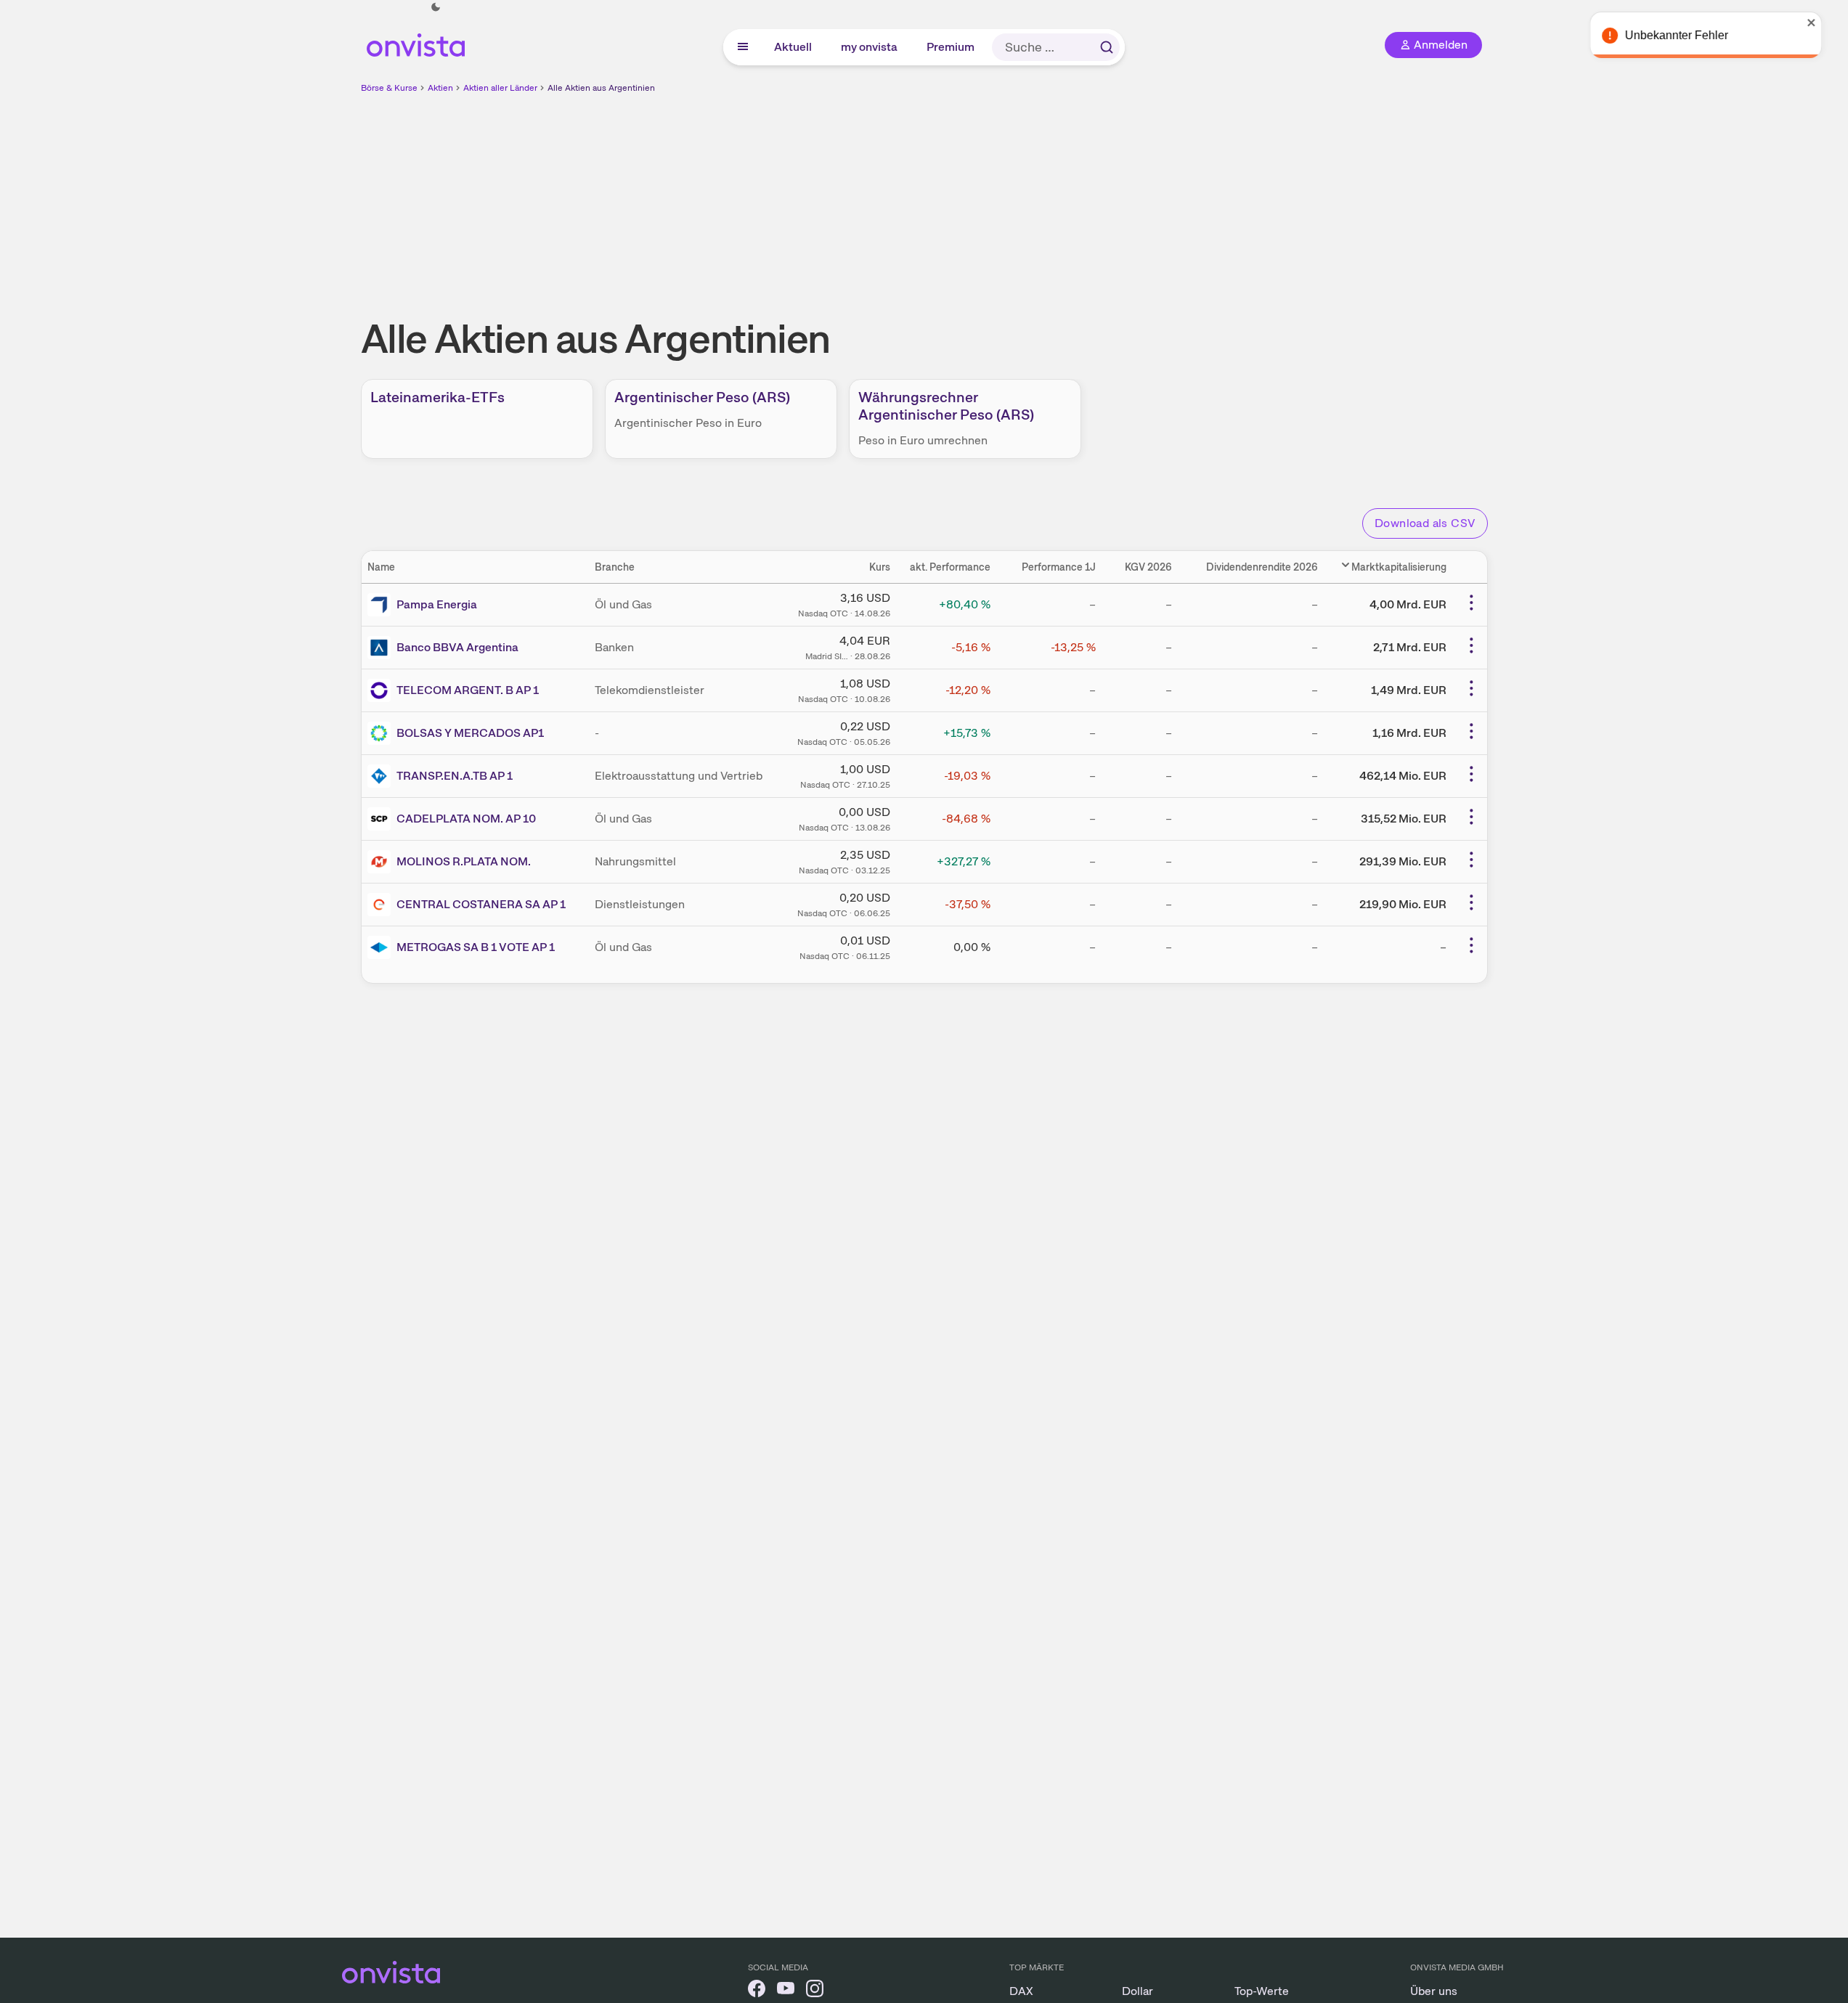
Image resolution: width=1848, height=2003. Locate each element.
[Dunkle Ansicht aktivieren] (436, 7)
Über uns (1434, 1991)
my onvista (870, 47)
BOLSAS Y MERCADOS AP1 (470, 733)
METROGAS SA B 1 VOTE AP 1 (476, 947)
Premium (951, 47)
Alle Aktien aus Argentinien (601, 88)
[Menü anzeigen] (743, 47)
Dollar (1137, 1991)
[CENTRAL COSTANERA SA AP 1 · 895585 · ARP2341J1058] (382, 905)
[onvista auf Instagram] (815, 1991)
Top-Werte (1262, 1991)
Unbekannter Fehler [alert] (1691, 35)
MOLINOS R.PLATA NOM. (464, 861)
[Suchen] (1107, 47)
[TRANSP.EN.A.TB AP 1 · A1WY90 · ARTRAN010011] (382, 776)
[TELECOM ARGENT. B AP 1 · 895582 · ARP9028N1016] (382, 690)
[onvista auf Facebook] (757, 1991)
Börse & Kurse (389, 88)
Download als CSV (1425, 523)
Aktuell (794, 47)
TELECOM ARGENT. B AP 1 (468, 690)
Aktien (440, 88)
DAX (1021, 1991)
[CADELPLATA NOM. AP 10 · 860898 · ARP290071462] (382, 819)
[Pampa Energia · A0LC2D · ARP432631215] (382, 605)
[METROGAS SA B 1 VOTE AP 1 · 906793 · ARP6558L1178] (382, 947)
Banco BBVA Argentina (457, 647)
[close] (1826, 23)
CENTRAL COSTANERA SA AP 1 (481, 904)
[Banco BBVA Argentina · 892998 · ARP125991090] (382, 648)
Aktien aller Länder (500, 88)
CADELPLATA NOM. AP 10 (466, 819)
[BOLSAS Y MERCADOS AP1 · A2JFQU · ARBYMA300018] (382, 733)
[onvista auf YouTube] (786, 1991)
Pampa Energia (437, 604)
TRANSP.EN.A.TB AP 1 (455, 776)
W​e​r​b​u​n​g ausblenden (1050, 197)
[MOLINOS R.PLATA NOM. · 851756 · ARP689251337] (382, 862)
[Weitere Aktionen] (1471, 603)
